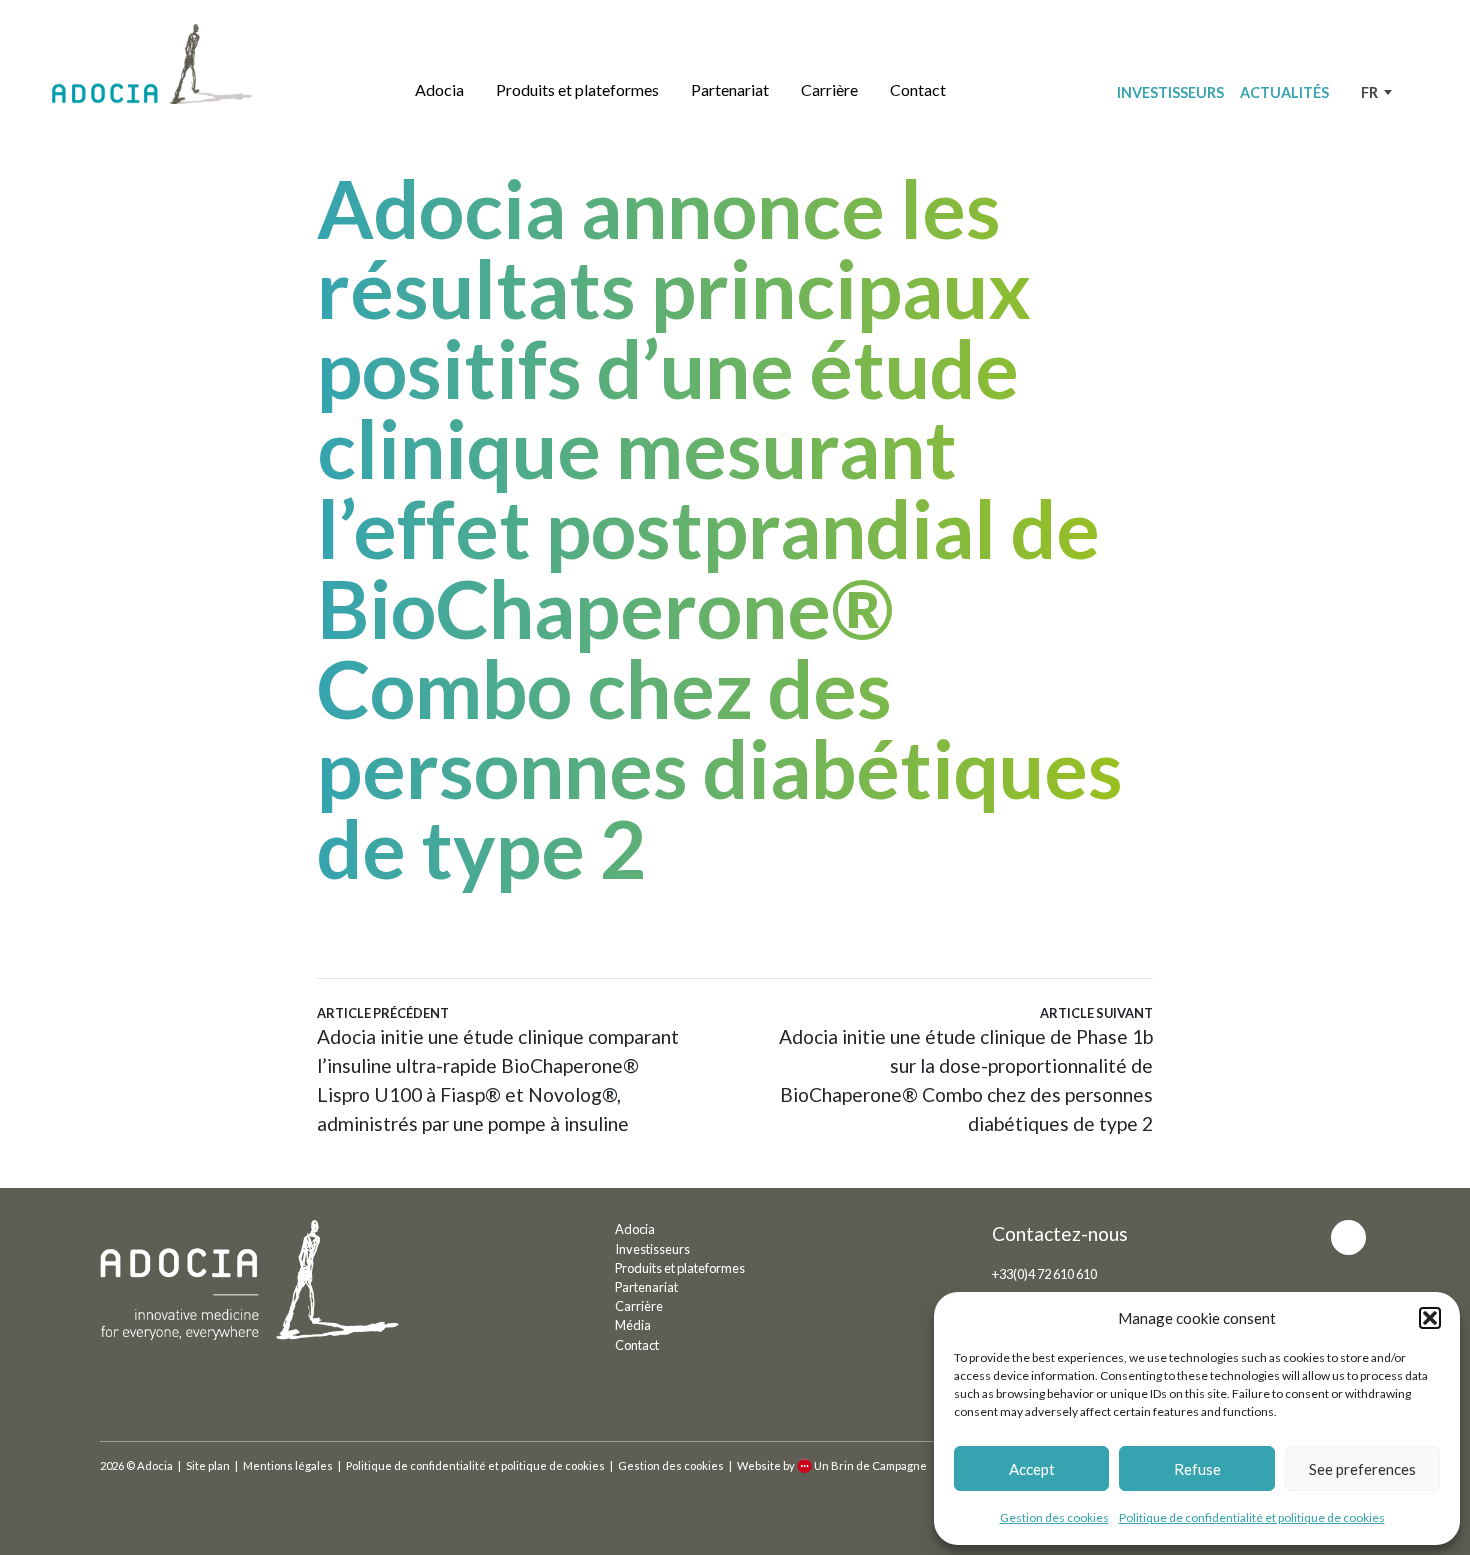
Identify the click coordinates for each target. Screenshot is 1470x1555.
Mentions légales (288, 1465)
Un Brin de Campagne (870, 1465)
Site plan (208, 1465)
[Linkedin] (1348, 1237)
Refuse (1197, 1469)
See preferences (1362, 1469)
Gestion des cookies (1054, 1517)
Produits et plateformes (577, 89)
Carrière (829, 89)
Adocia (439, 89)
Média (633, 1325)
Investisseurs (1170, 92)
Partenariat (730, 89)
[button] (1430, 1318)
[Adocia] (152, 64)
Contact (918, 89)
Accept (1032, 1469)
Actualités (1284, 92)
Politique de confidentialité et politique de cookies (1252, 1517)
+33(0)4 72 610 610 (1044, 1274)
